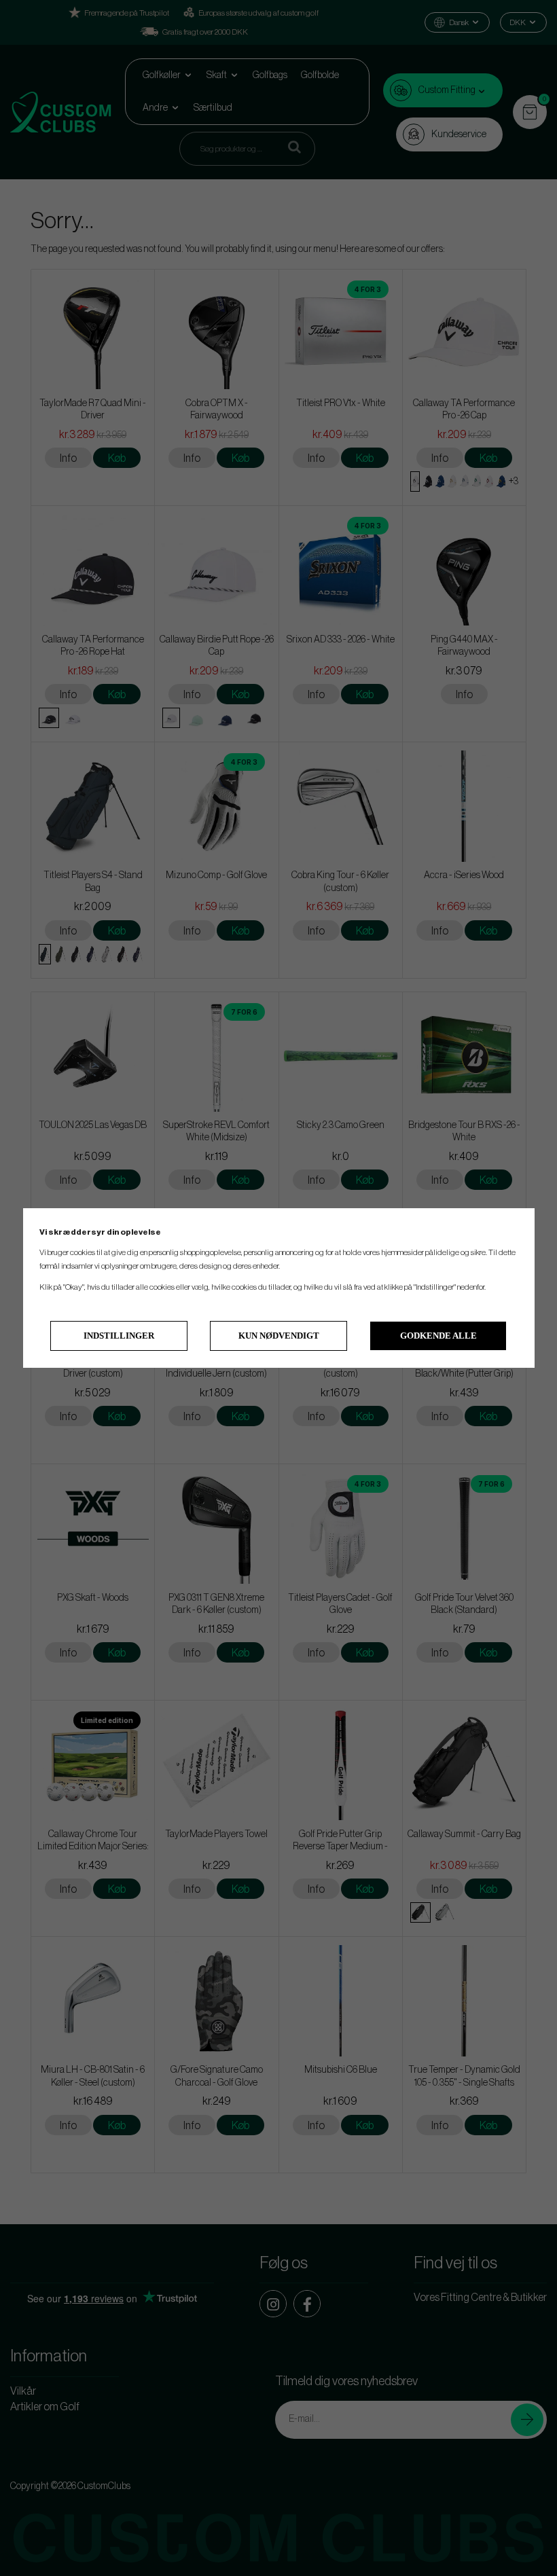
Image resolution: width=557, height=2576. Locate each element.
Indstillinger (119, 1336)
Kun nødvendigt (279, 1336)
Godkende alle (438, 1336)
